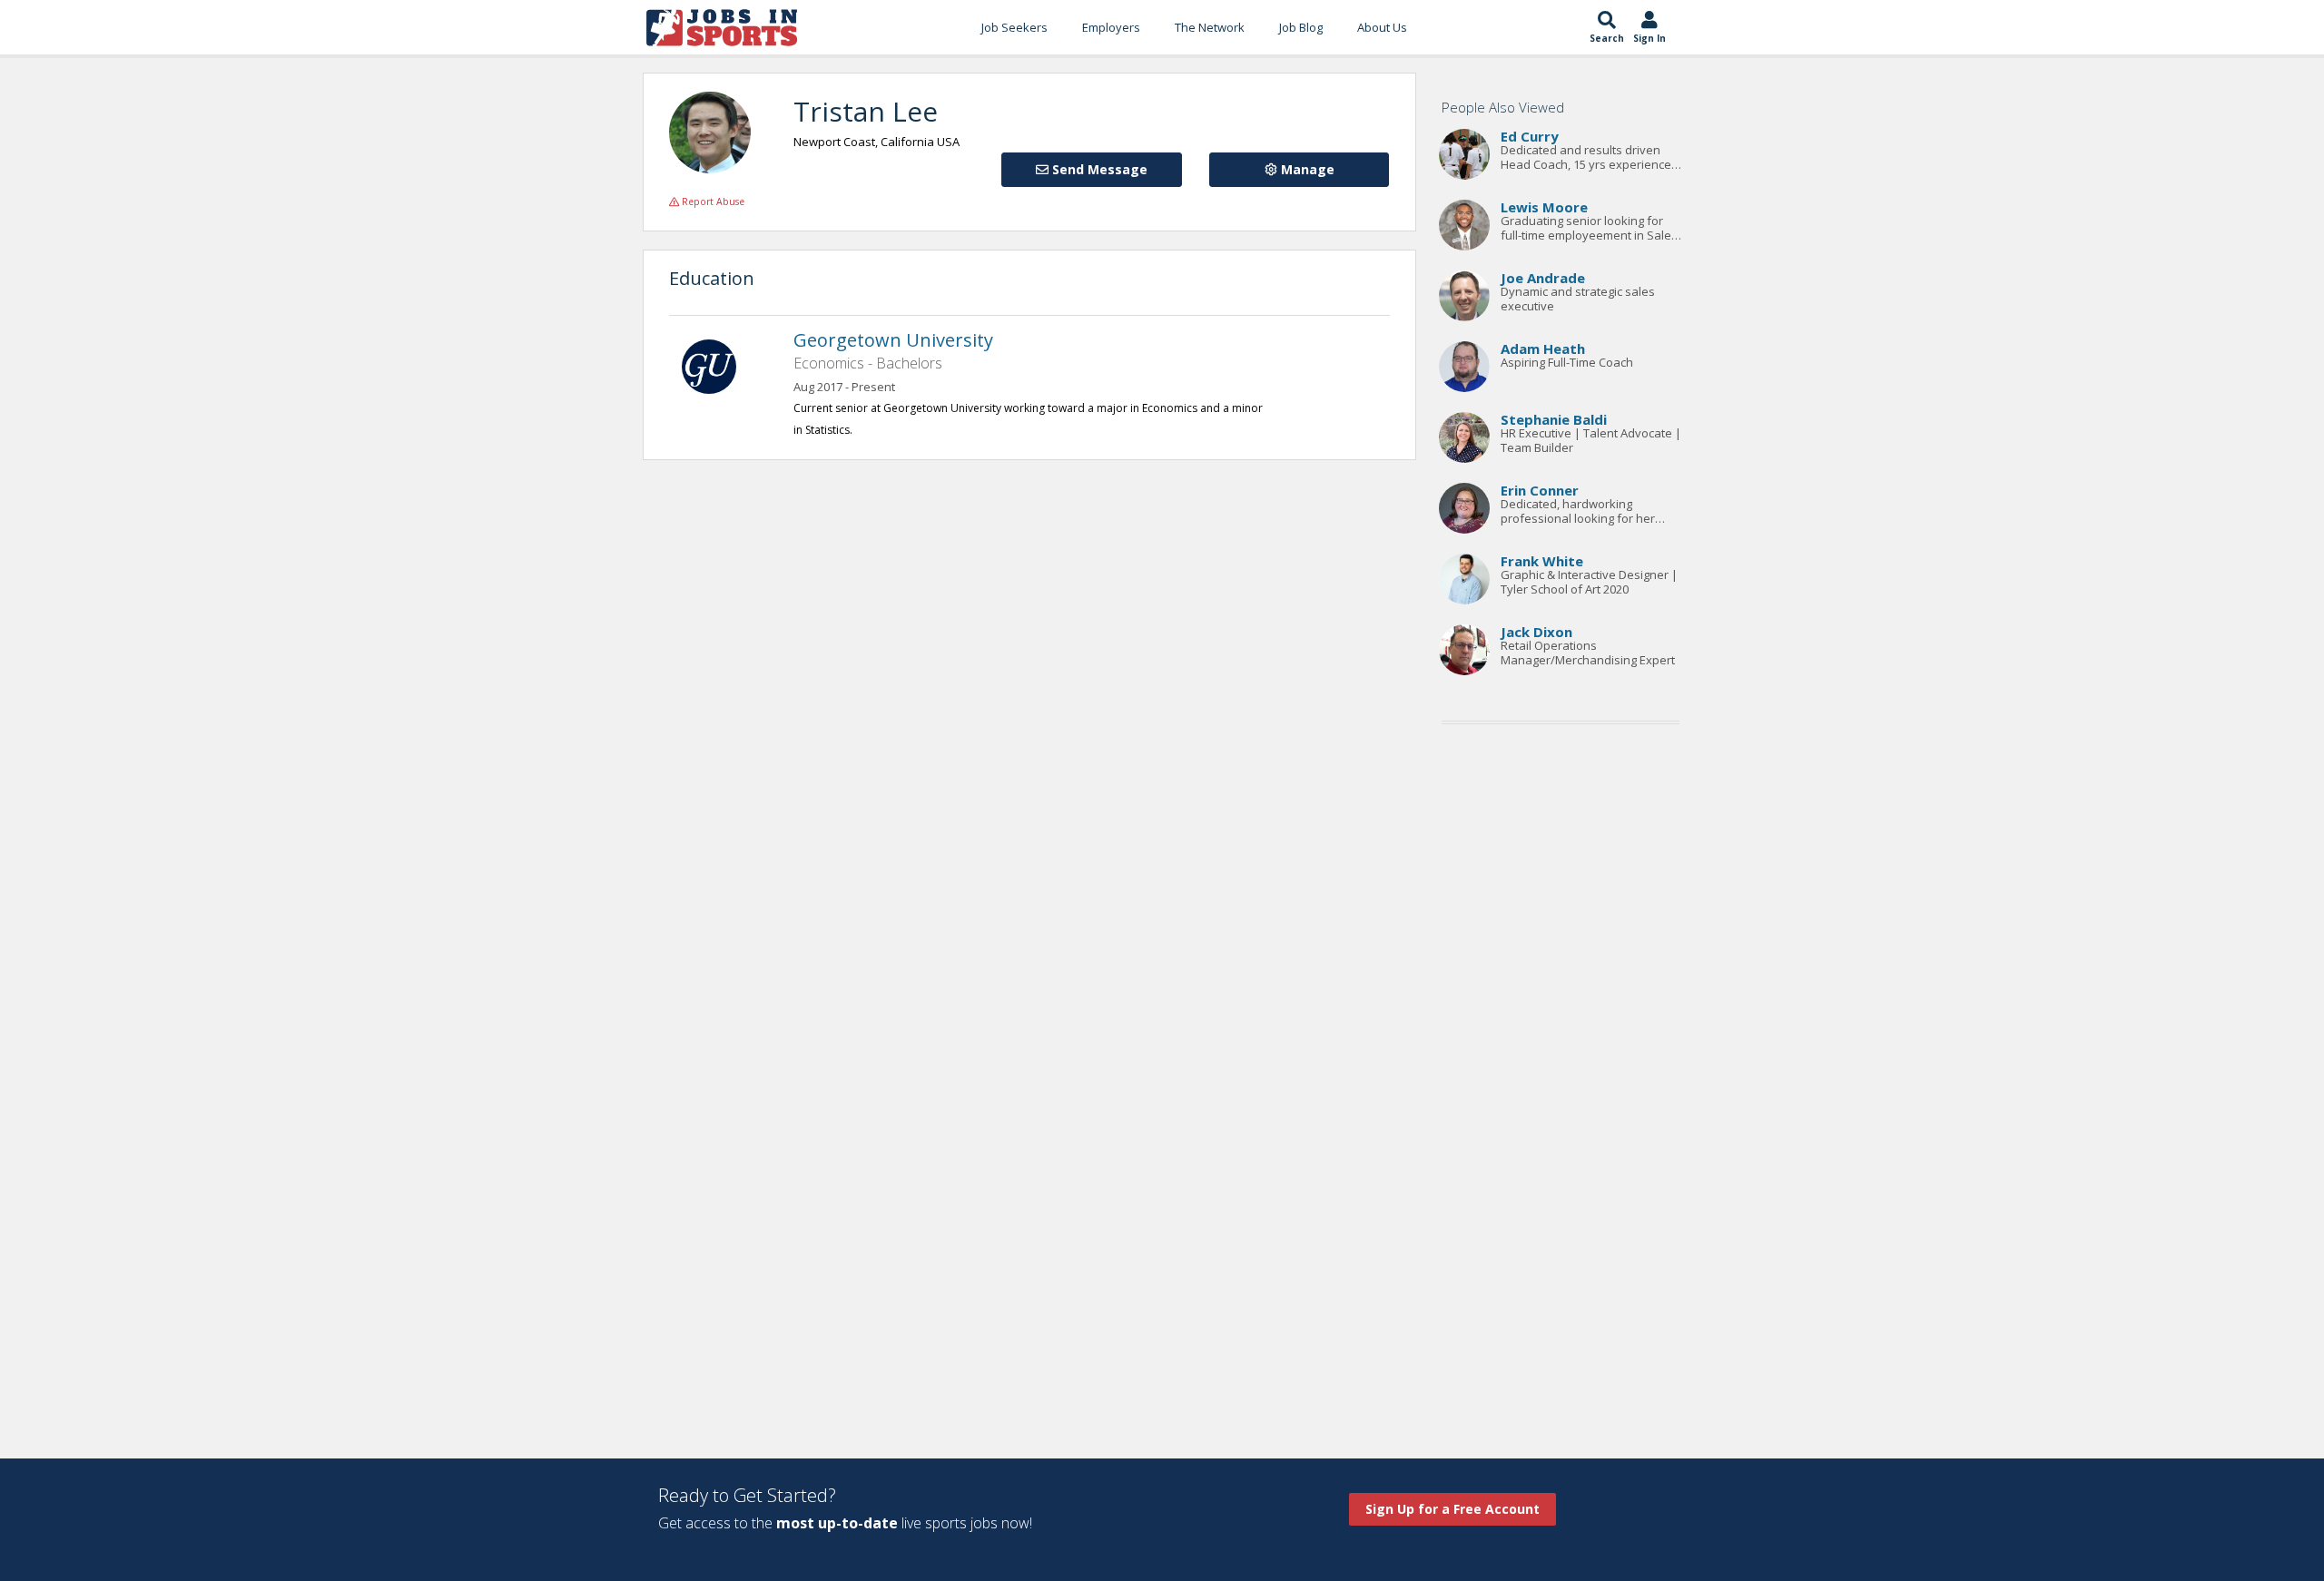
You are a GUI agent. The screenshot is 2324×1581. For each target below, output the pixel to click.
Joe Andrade (1543, 278)
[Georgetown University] (718, 365)
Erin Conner (1540, 490)
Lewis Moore (1544, 207)
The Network (1210, 27)
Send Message (1098, 169)
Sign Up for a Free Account (1452, 1509)
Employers (1111, 27)
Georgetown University (893, 340)
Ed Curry (1530, 136)
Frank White (1542, 561)
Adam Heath (1543, 349)
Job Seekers (1014, 27)
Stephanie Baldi (1554, 419)
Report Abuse (712, 201)
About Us (1382, 27)
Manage (1306, 169)
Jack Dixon (1536, 632)
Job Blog (1301, 27)
